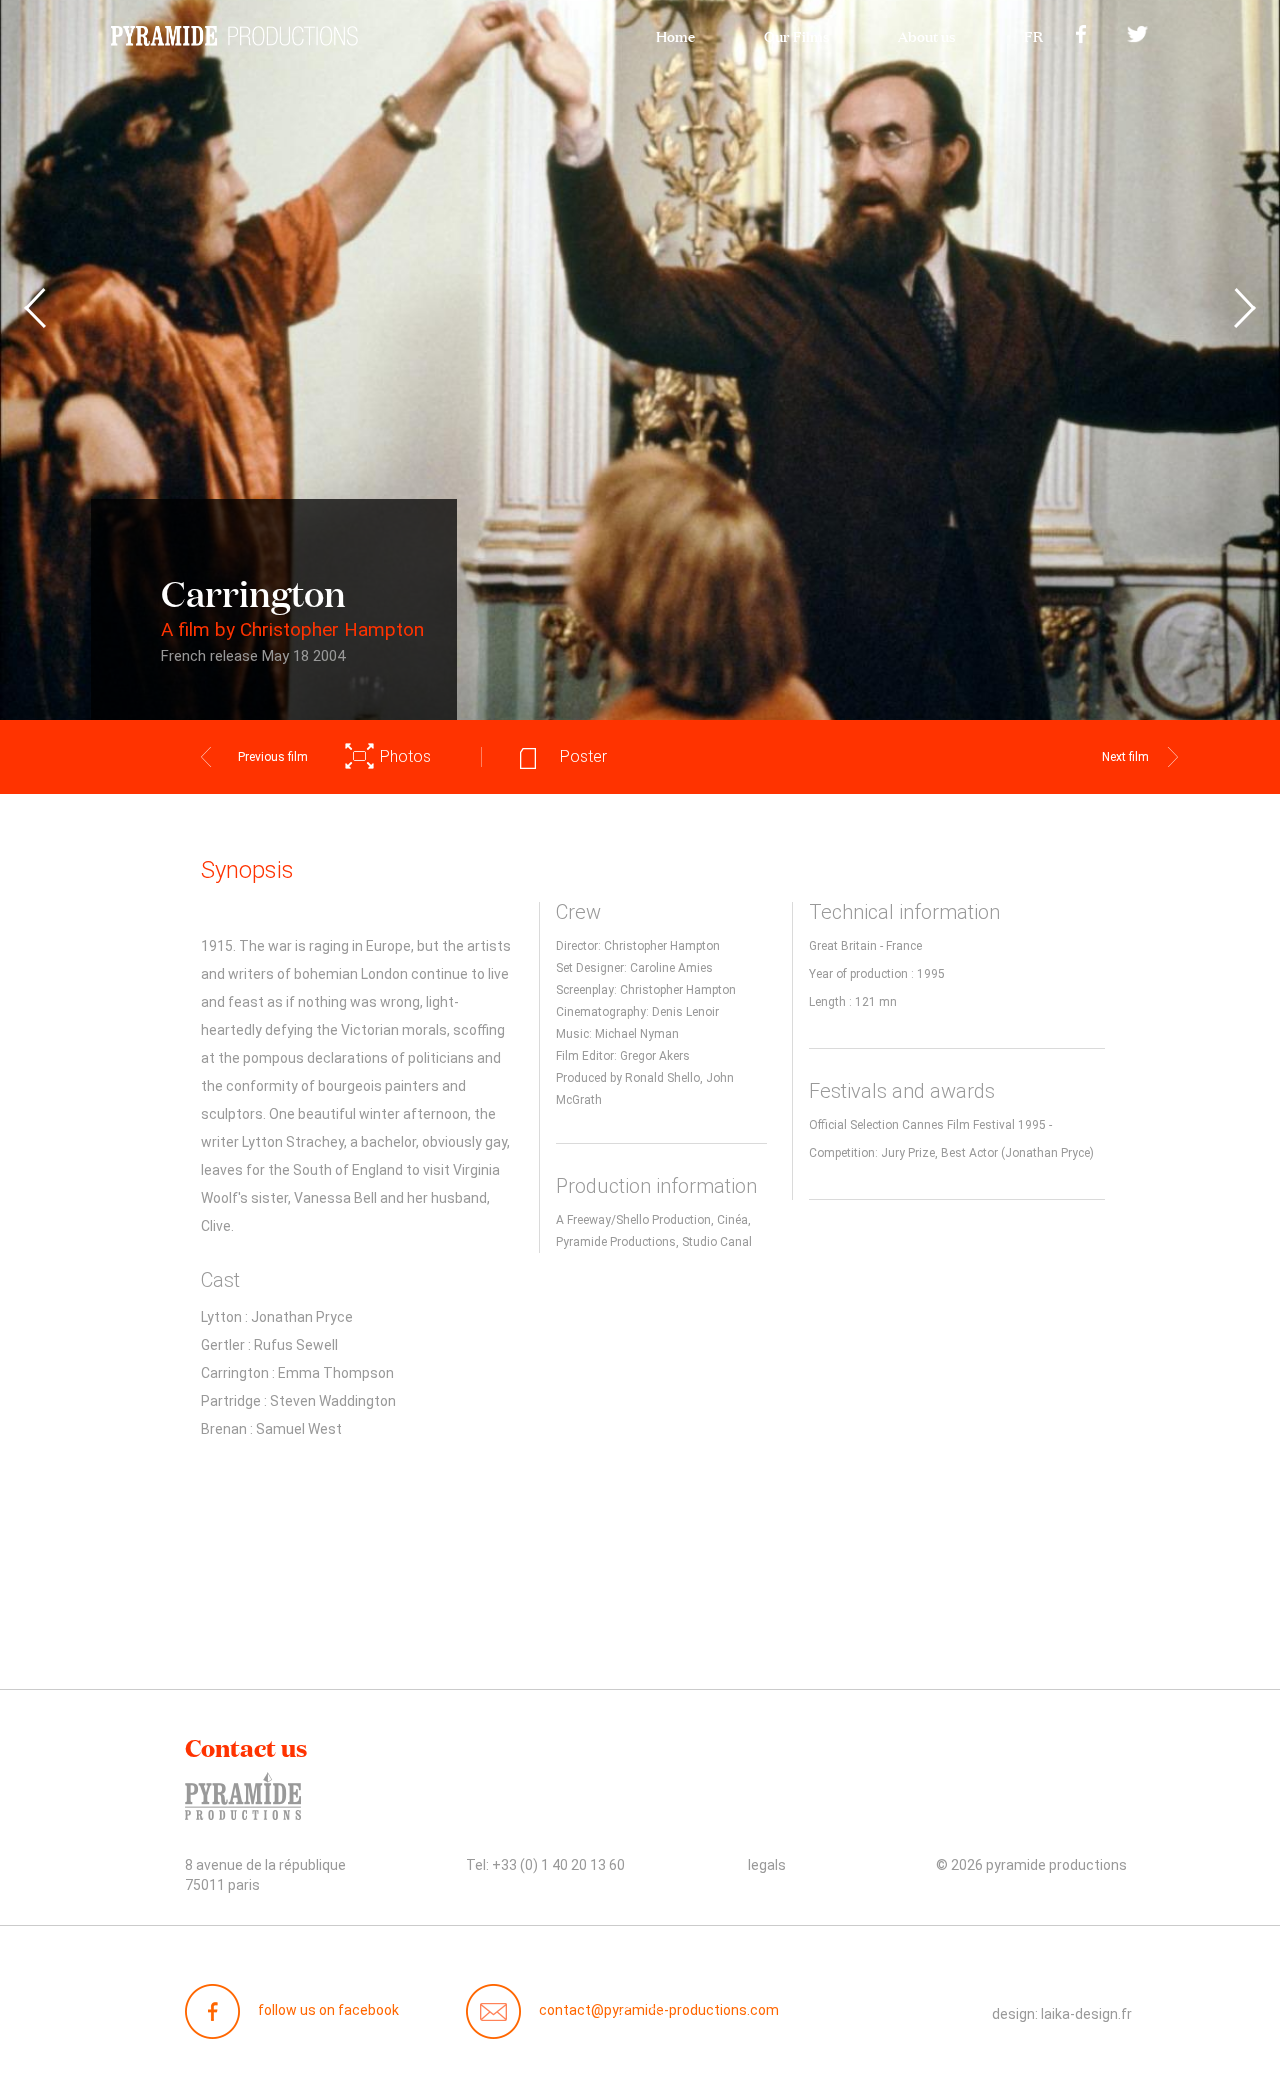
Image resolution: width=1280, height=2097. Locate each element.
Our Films (796, 34)
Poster (583, 756)
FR (1033, 34)
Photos (405, 756)
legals (767, 1865)
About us (926, 34)
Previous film (273, 757)
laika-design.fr (1086, 2014)
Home (675, 34)
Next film (1125, 757)
